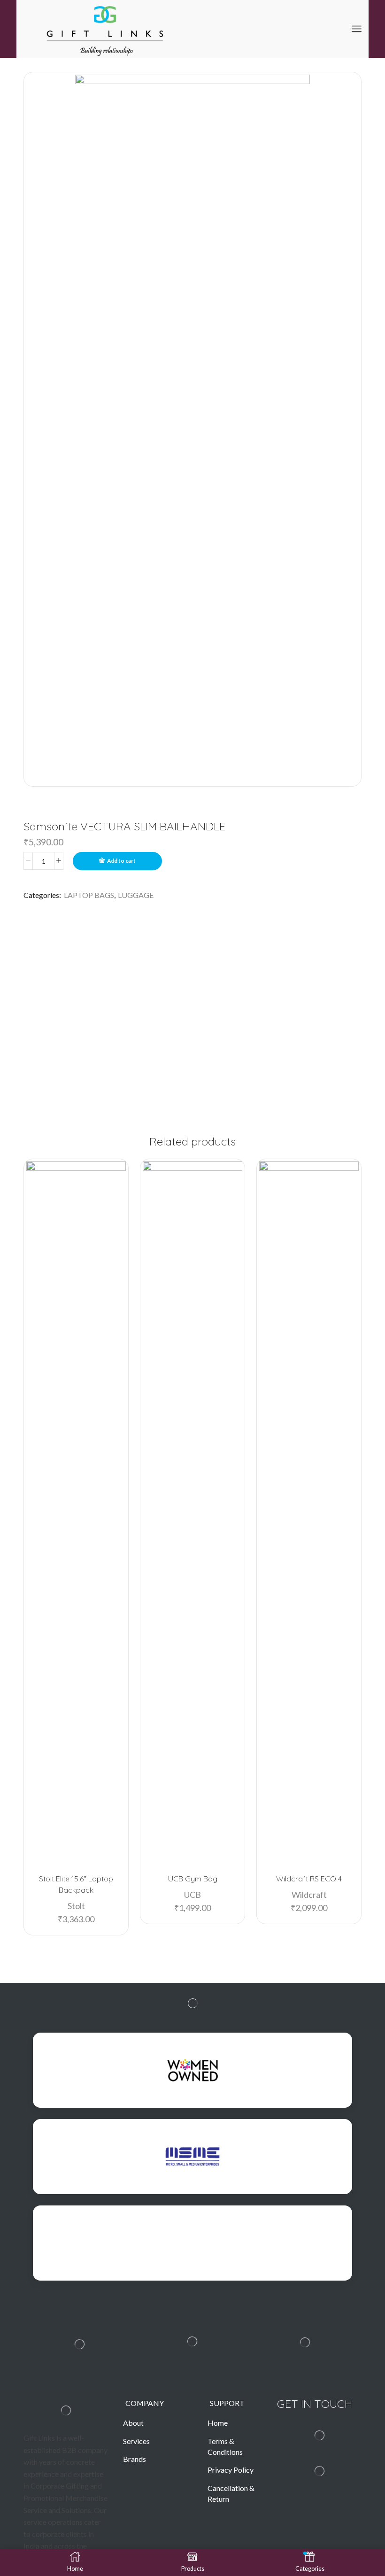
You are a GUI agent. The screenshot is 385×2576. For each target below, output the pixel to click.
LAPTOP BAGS (89, 895)
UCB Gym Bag (193, 1879)
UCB (192, 1895)
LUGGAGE (136, 895)
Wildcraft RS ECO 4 (309, 1879)
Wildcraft (309, 1895)
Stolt (76, 1906)
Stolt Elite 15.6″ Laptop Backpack (76, 1884)
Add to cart (121, 861)
